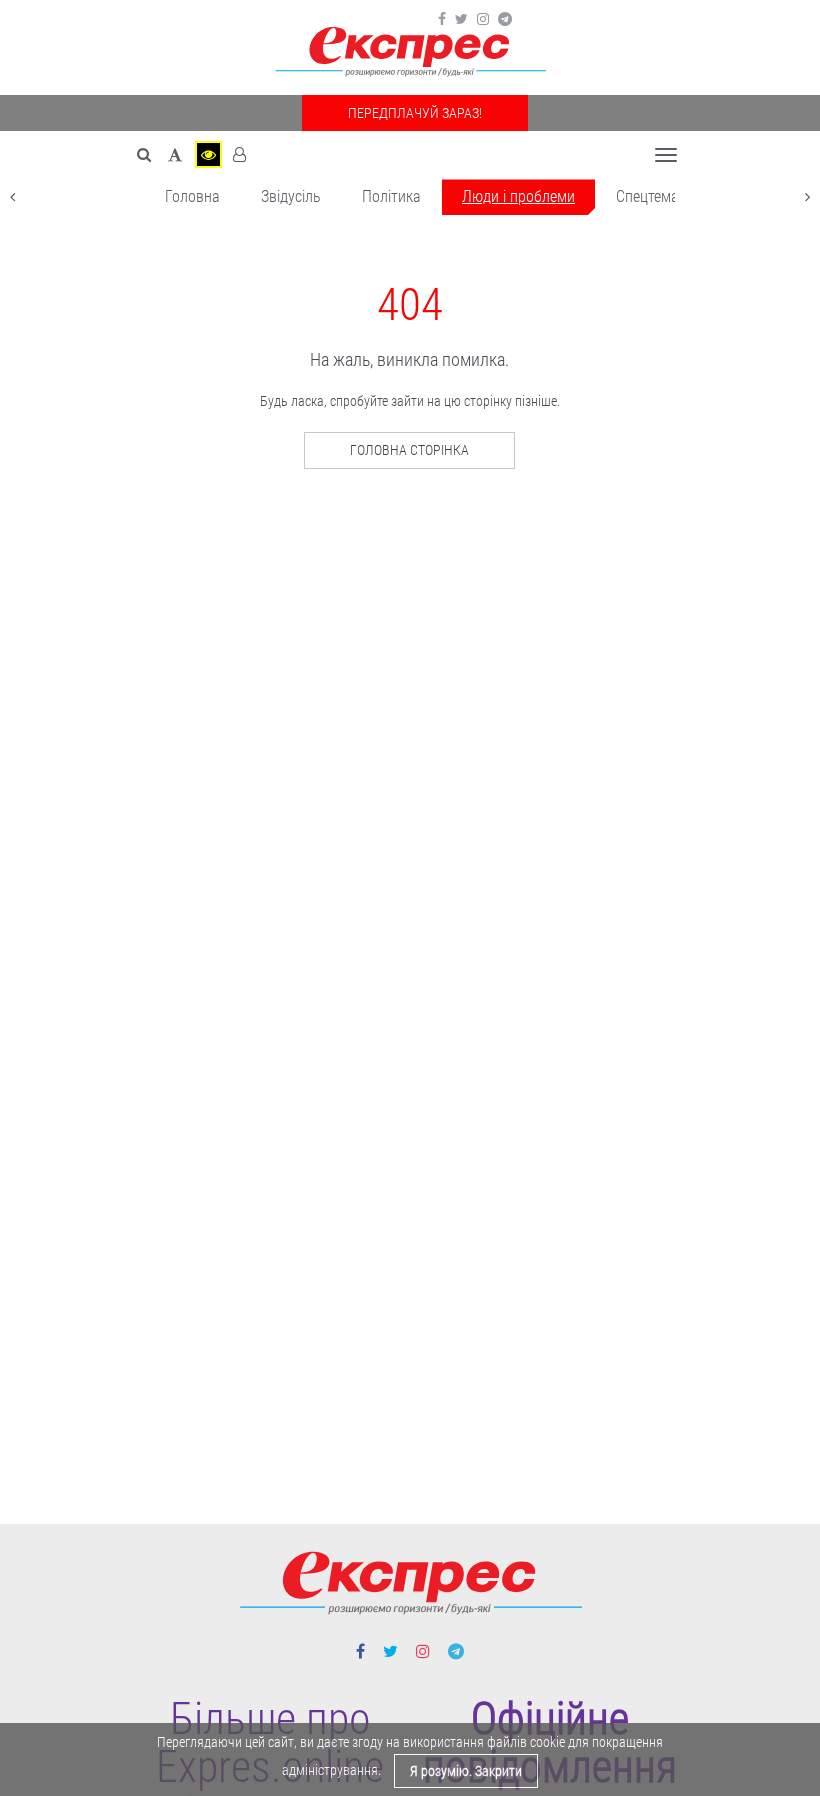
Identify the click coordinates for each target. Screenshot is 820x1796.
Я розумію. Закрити (466, 1771)
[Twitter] (461, 19)
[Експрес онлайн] (410, 52)
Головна (192, 196)
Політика (391, 196)
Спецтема (647, 196)
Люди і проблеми (518, 196)
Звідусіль (291, 196)
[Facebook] (442, 19)
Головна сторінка (409, 450)
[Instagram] (483, 19)
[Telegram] (505, 19)
